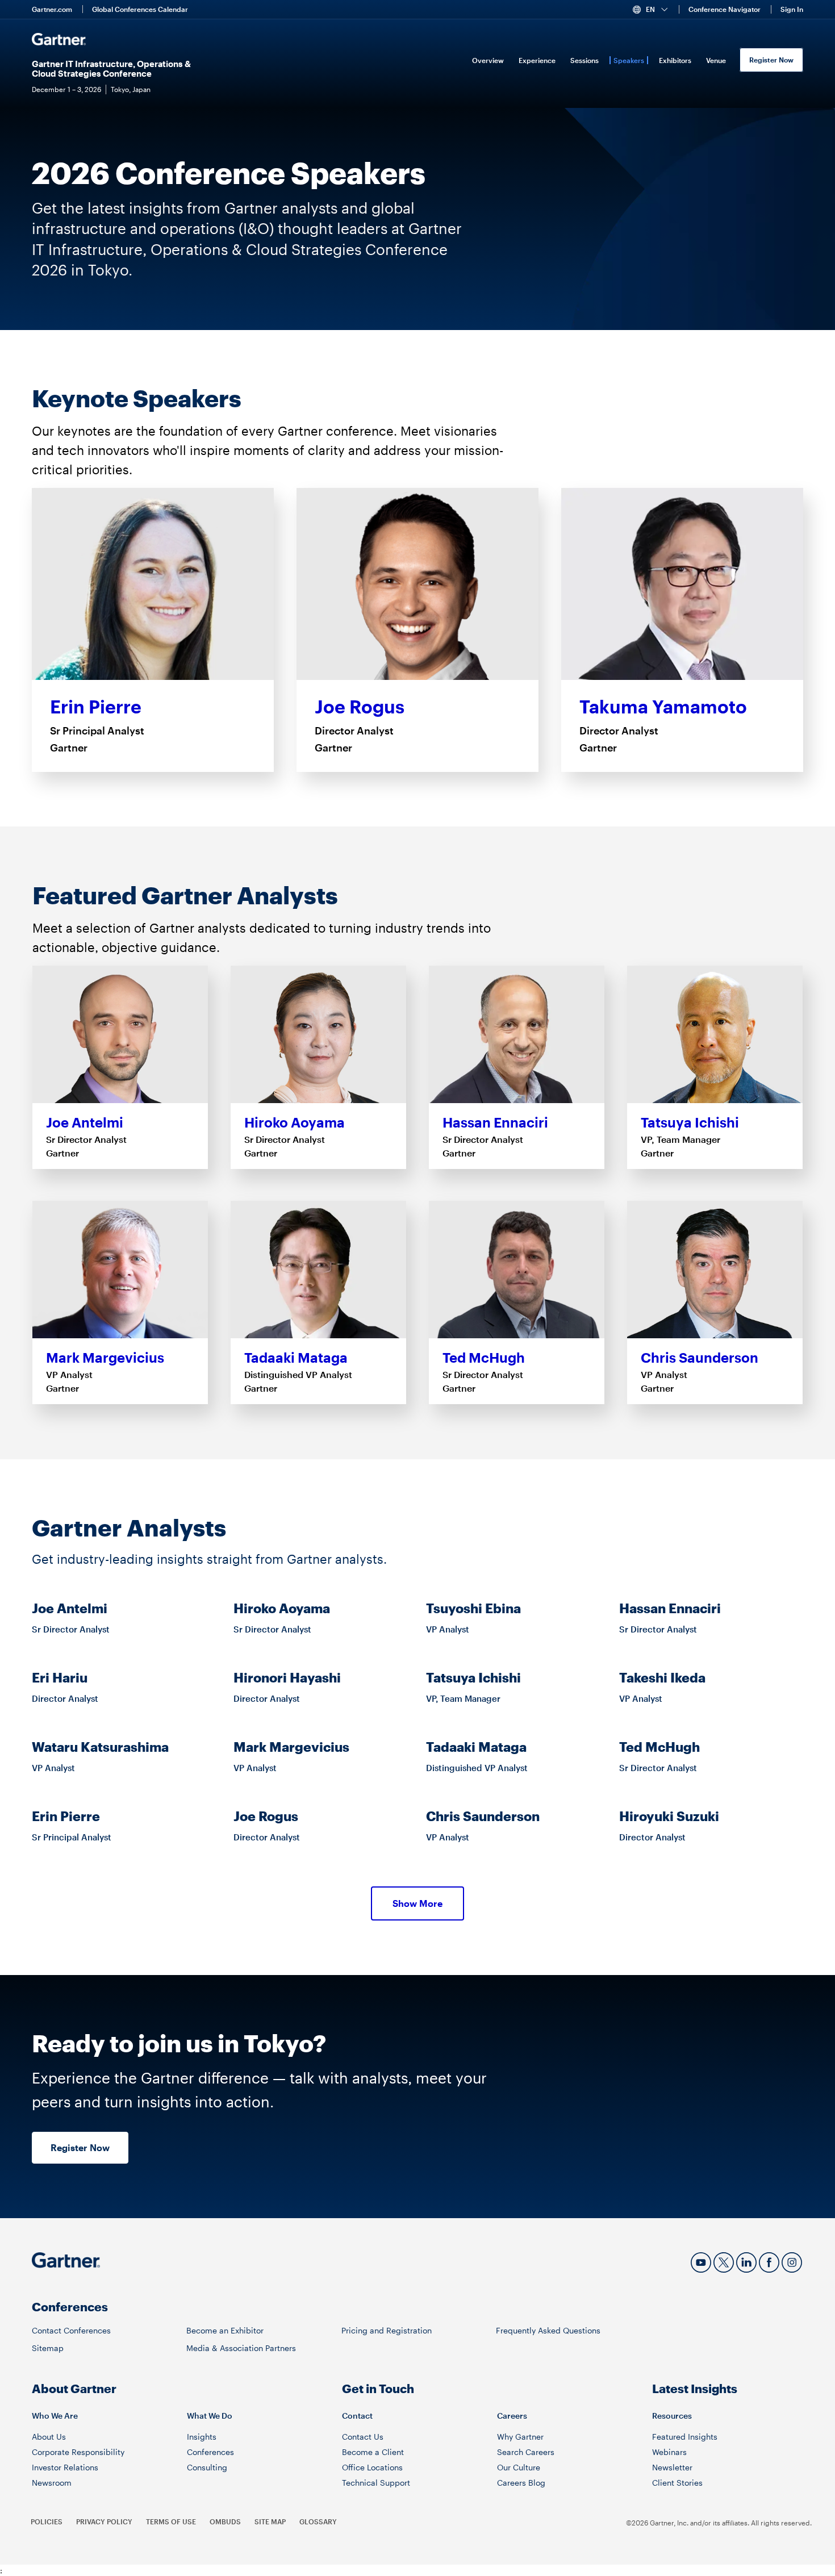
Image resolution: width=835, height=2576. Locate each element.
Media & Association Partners (241, 2348)
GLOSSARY (318, 2521)
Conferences (210, 2452)
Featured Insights (685, 2437)
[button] (655, 10)
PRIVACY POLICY (104, 2521)
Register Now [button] (80, 2147)
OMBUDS (225, 2521)
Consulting (207, 2467)
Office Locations (372, 2467)
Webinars (669, 2452)
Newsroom (52, 2483)
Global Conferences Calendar (140, 9)
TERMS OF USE (171, 2521)
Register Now (771, 60)
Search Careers (526, 2452)
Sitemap (48, 2348)
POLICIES (47, 2521)
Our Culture (519, 2467)
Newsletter (672, 2467)
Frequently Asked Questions (548, 2330)
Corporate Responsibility (78, 2452)
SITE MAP (270, 2521)
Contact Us (363, 2437)
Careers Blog (521, 2483)
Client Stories (677, 2483)
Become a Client (373, 2452)
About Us (49, 2437)
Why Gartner (520, 2437)
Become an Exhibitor (225, 2330)
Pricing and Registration (387, 2330)
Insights (202, 2437)
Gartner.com (52, 9)
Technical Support (376, 2483)
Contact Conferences (71, 2330)
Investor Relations (65, 2467)
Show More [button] (417, 1903)
